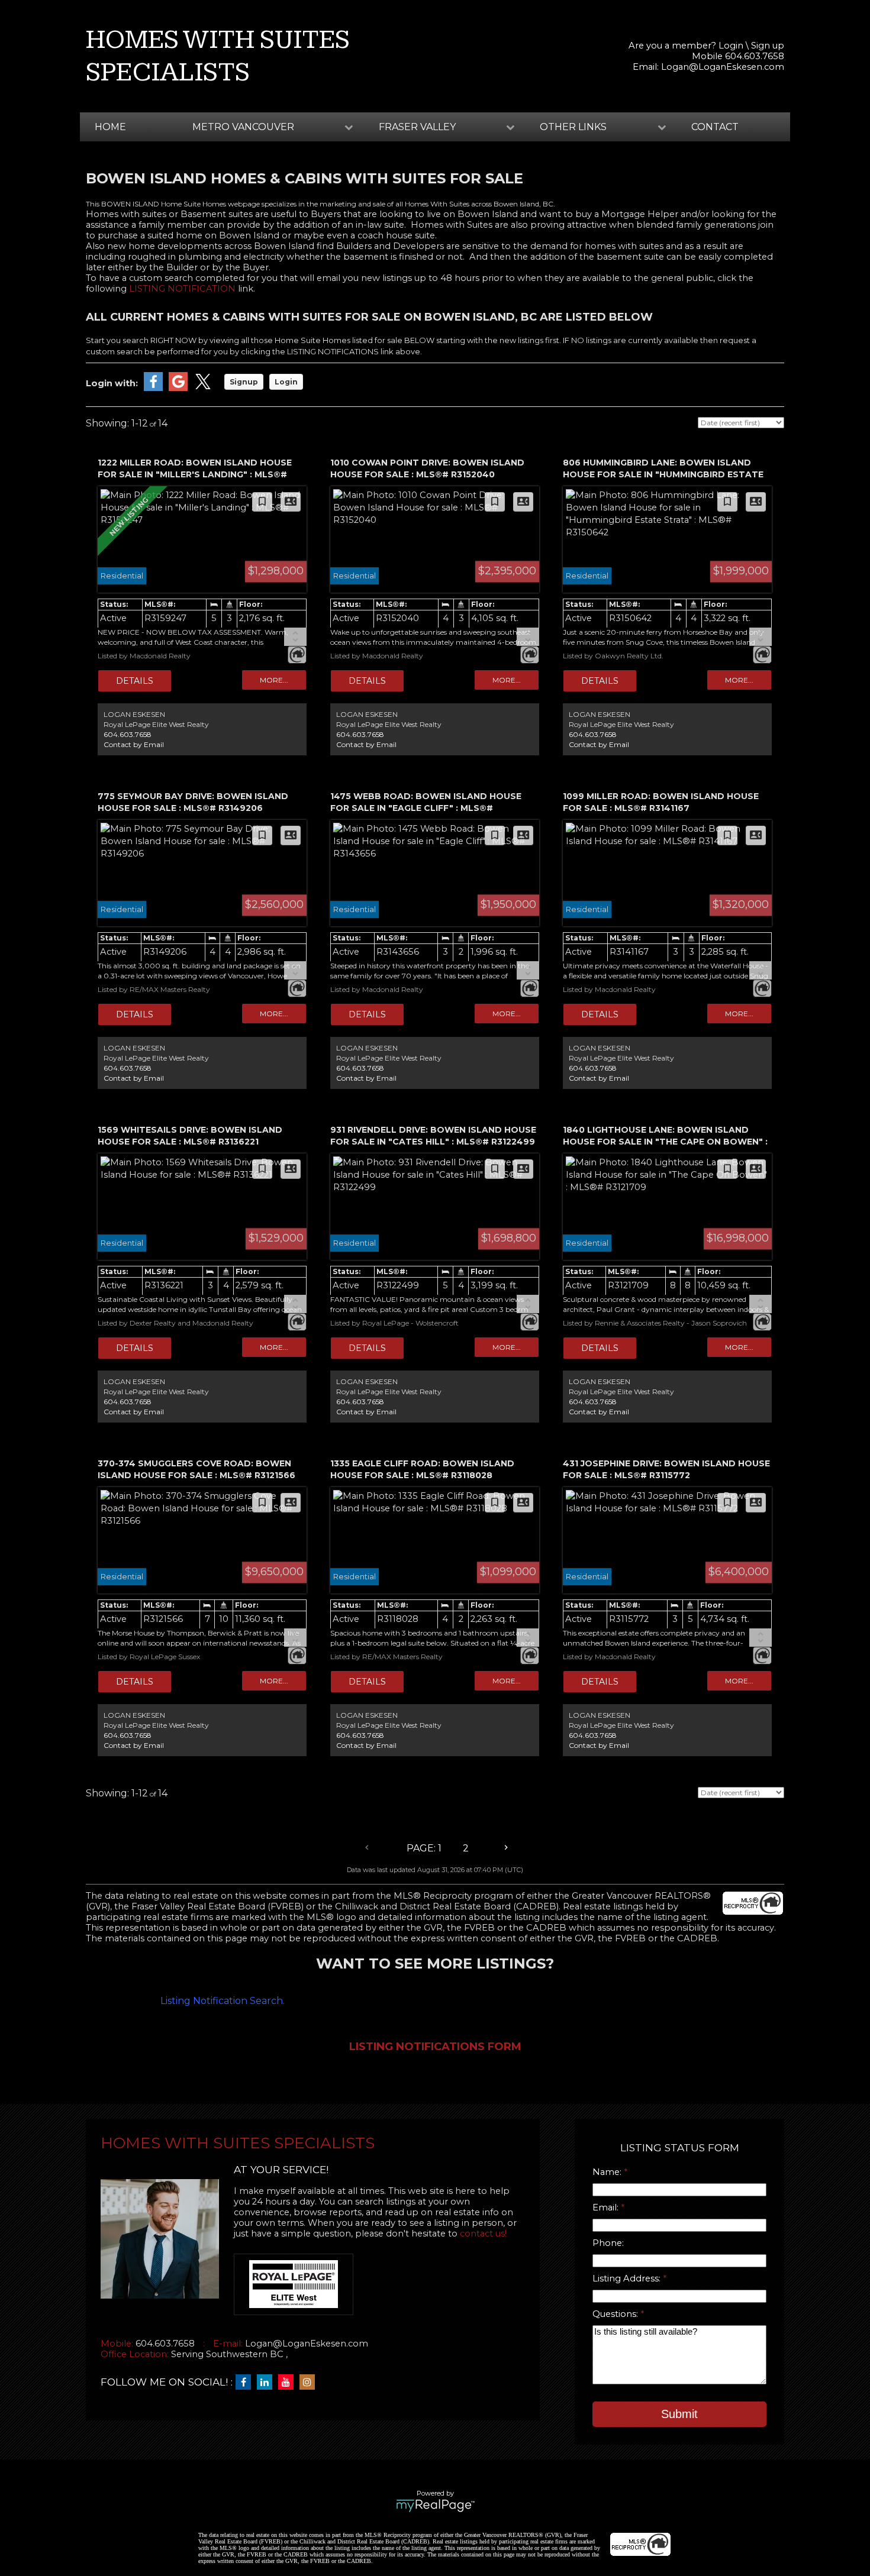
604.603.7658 (128, 734)
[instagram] (310, 2383)
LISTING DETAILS (135, 681)
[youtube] (289, 2383)
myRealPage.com (435, 2506)
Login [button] (286, 382)
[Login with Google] (178, 388)
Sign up (768, 46)
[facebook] (246, 2383)
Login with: (112, 383)
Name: (608, 2172)
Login (731, 46)
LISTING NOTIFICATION (182, 289)
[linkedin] (268, 2383)
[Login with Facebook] (153, 388)
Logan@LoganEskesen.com (723, 67)
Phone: (608, 2243)
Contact (715, 127)
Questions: (616, 2314)
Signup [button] (244, 382)
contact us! (483, 2234)
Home (110, 127)
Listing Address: (628, 2278)
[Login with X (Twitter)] (203, 388)
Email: (607, 2207)
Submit (679, 2414)
